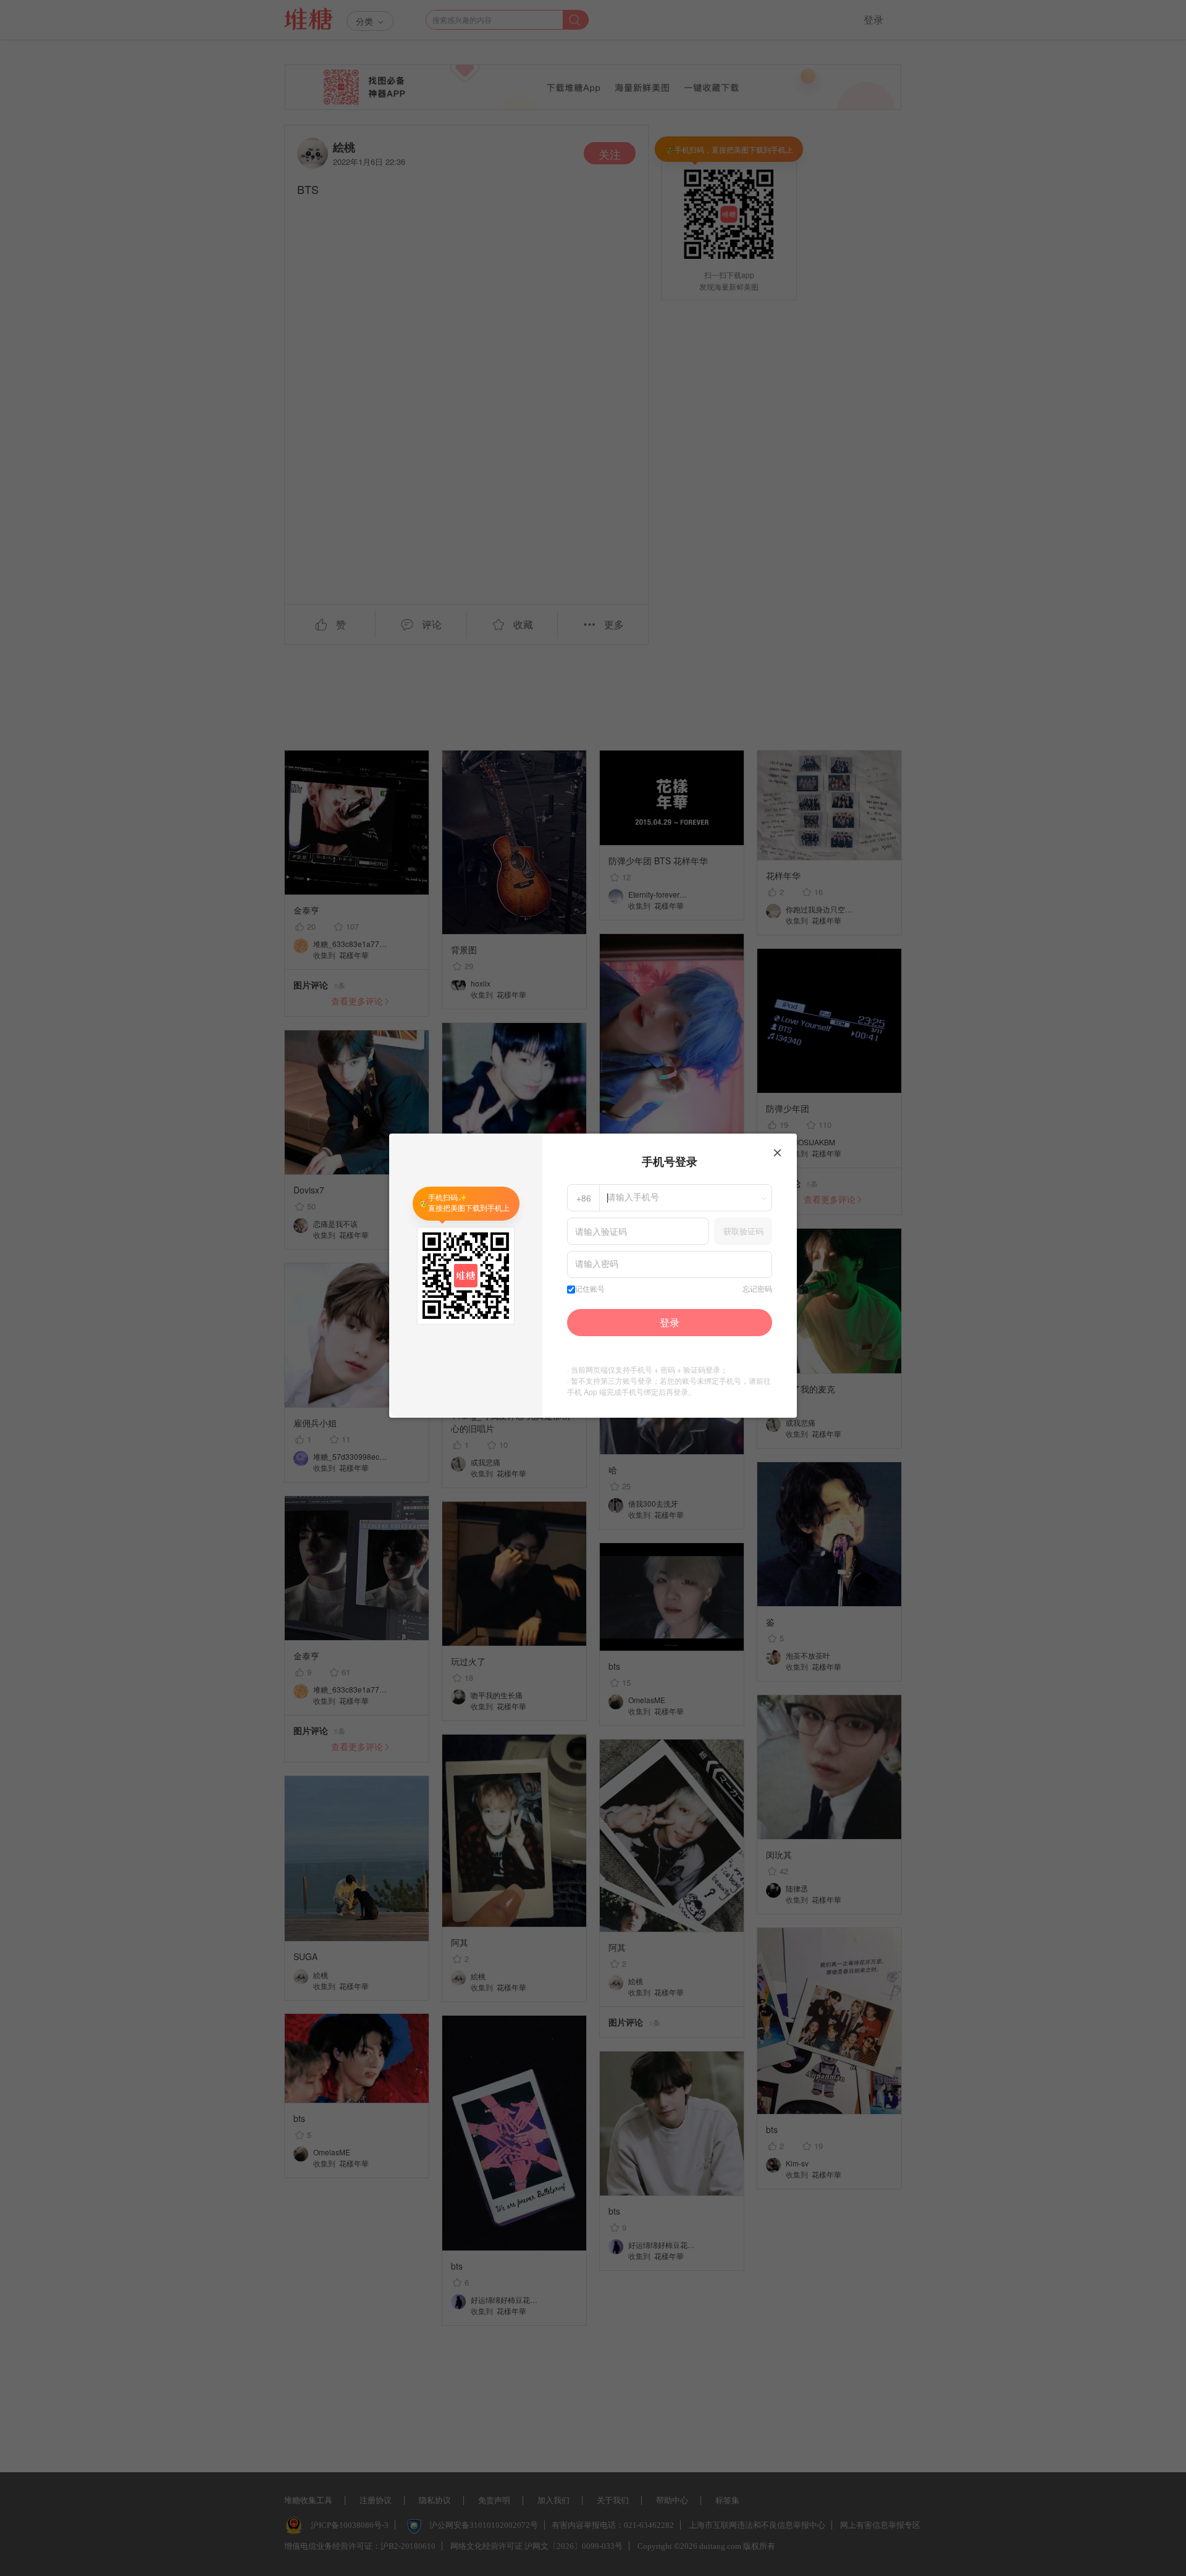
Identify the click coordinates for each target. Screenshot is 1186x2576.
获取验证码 (743, 1231)
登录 (670, 1322)
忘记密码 (757, 1289)
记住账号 (590, 1289)
